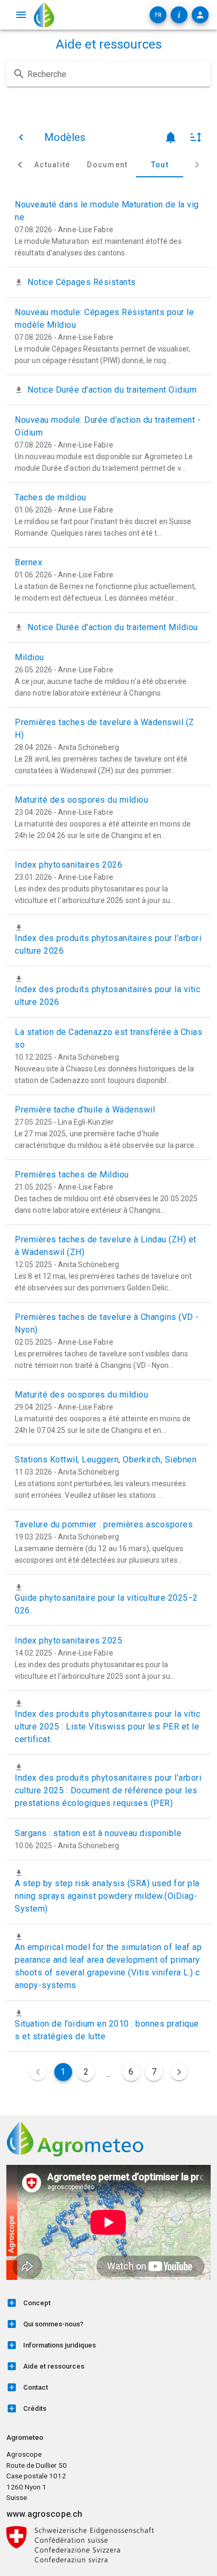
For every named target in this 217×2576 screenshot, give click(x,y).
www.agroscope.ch (44, 2514)
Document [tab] (107, 165)
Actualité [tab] (52, 165)
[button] (158, 15)
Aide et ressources (109, 44)
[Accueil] (44, 15)
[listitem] (108, 2303)
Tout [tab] (160, 165)
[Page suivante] (179, 2072)
